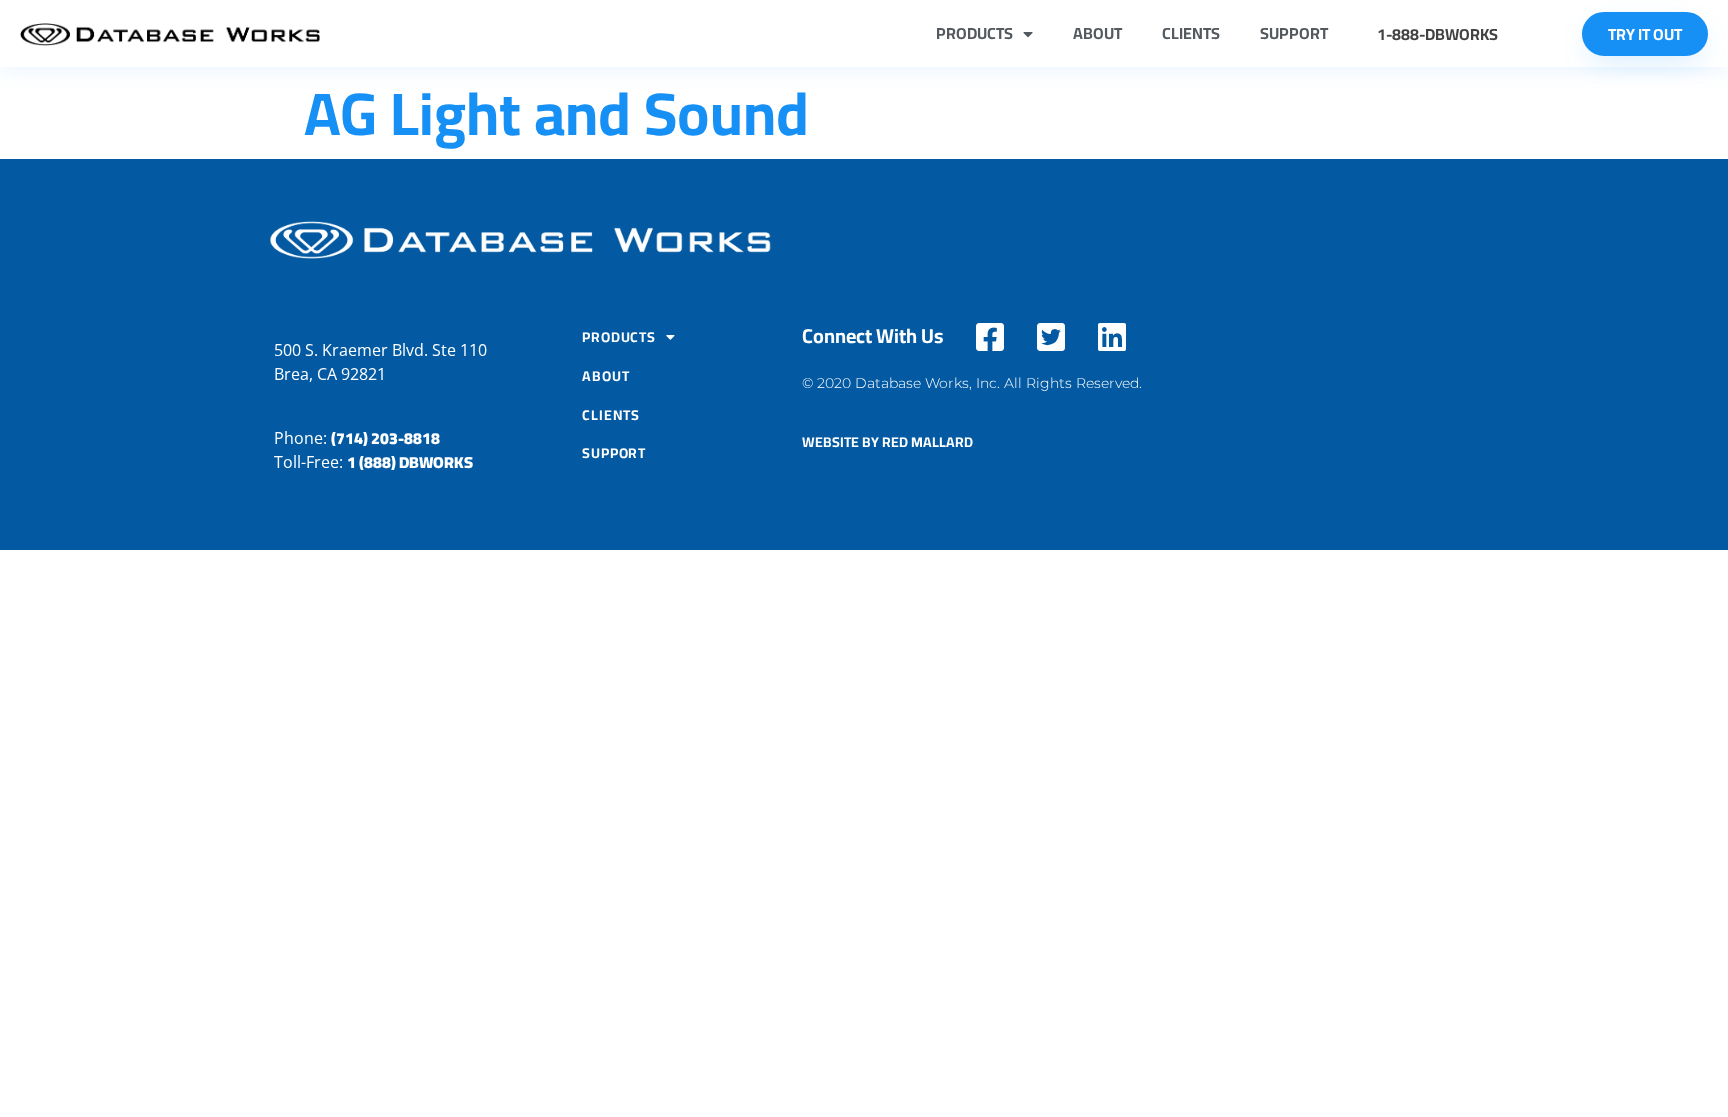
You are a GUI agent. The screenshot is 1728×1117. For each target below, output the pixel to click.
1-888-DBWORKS (1437, 34)
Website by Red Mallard (887, 442)
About (1097, 33)
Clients (1191, 33)
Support (1294, 33)
